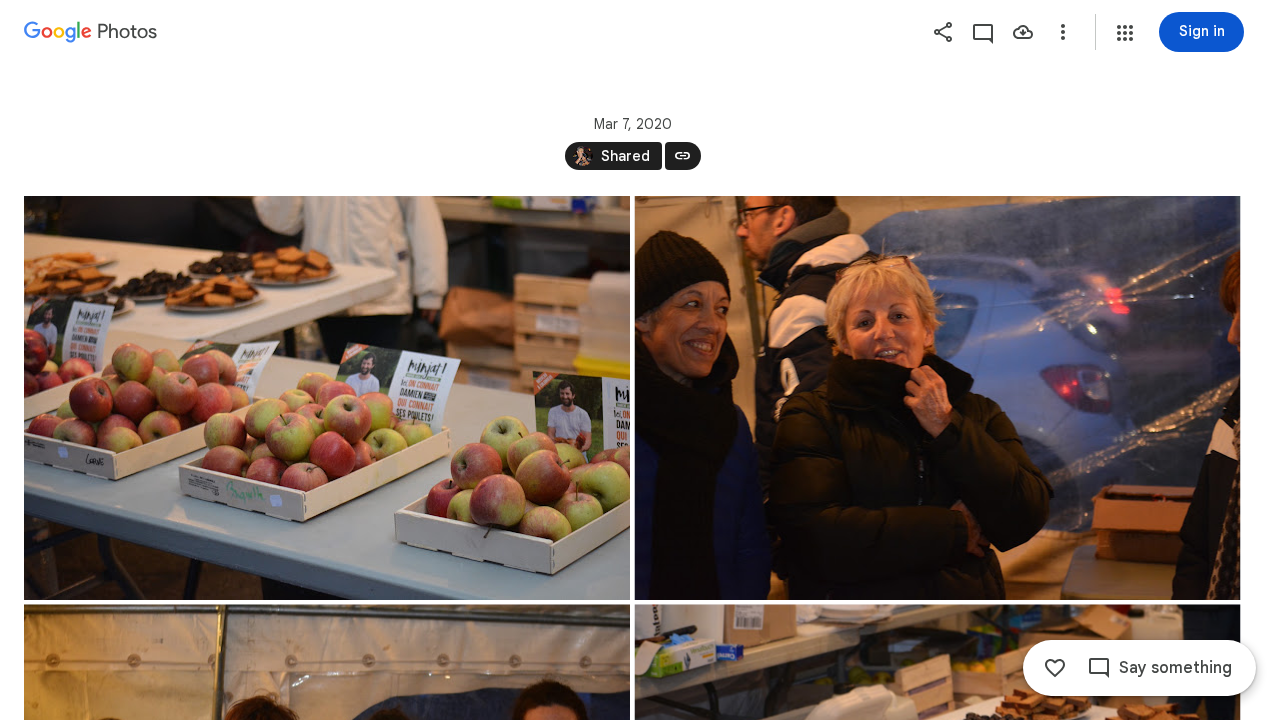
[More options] (1063, 32)
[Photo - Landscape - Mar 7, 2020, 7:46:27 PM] (327, 398)
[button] (1125, 33)
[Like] (1055, 668)
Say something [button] (1175, 668)
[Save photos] (1023, 32)
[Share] (943, 32)
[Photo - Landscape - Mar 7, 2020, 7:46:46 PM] (938, 398)
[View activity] (983, 32)
